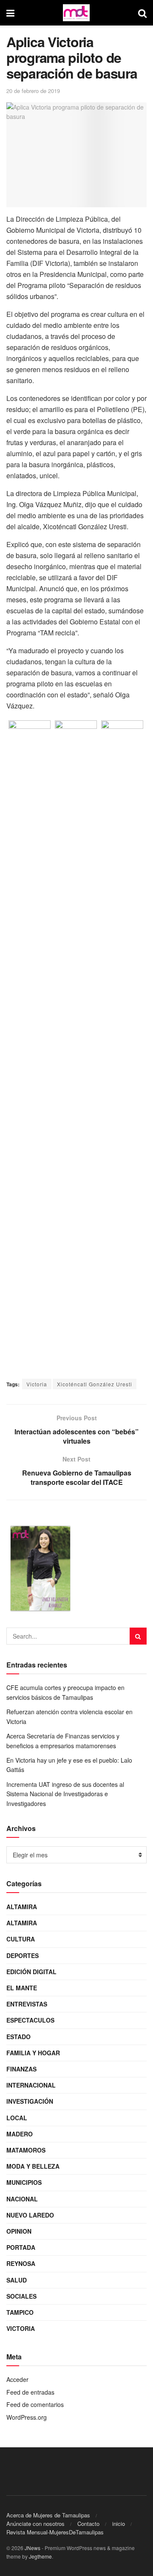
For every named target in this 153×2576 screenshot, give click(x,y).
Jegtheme (40, 2556)
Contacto (88, 2524)
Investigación (30, 2101)
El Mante (22, 1988)
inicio (119, 2524)
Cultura (21, 1939)
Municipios (24, 2182)
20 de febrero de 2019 (33, 91)
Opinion (19, 2231)
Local (17, 2118)
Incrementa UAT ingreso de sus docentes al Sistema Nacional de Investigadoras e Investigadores (65, 1794)
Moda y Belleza (33, 2166)
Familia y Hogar (33, 2053)
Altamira (22, 1907)
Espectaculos (30, 2020)
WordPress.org (27, 2417)
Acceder (17, 2379)
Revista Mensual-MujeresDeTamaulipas (55, 2532)
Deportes (23, 1955)
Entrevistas (27, 2004)
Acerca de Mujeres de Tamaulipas (48, 2515)
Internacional (31, 2085)
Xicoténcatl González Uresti (95, 1384)
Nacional (22, 2199)
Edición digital (31, 1972)
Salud (17, 2280)
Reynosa (21, 2263)
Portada (21, 2247)
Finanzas (21, 2069)
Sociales (21, 2296)
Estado (18, 2037)
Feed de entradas (30, 2392)
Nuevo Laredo (30, 2215)
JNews (33, 2548)
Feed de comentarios (35, 2404)
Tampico (20, 2312)
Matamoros (26, 2150)
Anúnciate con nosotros (35, 2524)
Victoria (37, 1384)
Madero (20, 2134)
